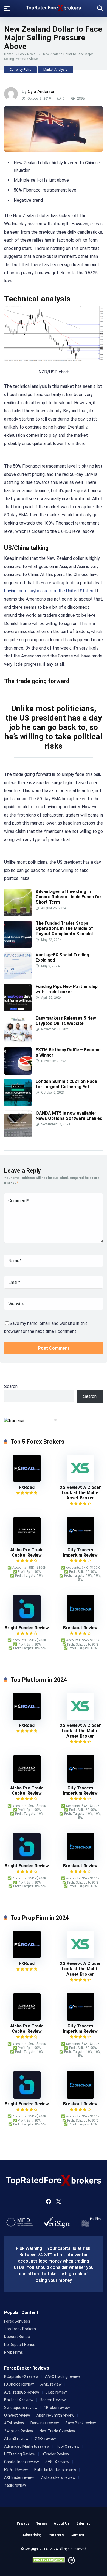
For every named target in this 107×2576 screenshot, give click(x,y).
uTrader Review (55, 2454)
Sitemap (83, 2523)
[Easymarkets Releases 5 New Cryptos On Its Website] (18, 1042)
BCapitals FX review (21, 2376)
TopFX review (68, 2446)
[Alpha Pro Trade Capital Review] (27, 1543)
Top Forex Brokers (20, 2329)
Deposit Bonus (17, 2337)
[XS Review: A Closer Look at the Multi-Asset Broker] (80, 1481)
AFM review (14, 2423)
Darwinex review (45, 2423)
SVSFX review (57, 2462)
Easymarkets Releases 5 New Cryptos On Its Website (66, 1021)
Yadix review (15, 2485)
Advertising (32, 2535)
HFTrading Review (20, 2454)
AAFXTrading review (63, 2376)
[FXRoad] (27, 1481)
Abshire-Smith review (55, 2415)
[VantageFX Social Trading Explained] (18, 978)
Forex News (27, 54)
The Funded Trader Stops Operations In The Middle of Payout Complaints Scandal (64, 928)
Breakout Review (80, 1628)
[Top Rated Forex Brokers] (54, 7)
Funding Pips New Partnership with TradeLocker (67, 989)
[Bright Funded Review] (27, 1621)
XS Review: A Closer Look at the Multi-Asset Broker (80, 1493)
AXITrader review (19, 2477)
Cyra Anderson (42, 92)
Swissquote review (21, 2408)
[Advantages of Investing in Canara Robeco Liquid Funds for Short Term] (18, 915)
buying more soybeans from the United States (49, 591)
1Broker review (57, 2408)
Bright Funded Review (27, 1628)
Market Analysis (55, 70)
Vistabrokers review (58, 2477)
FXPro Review (16, 2470)
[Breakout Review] (80, 1621)
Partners (56, 2535)
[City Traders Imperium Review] (80, 1543)
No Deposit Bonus (20, 2345)
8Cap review (56, 2392)
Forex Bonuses (17, 2321)
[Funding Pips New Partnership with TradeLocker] (18, 1010)
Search (11, 1386)
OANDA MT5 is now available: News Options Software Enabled (69, 1116)
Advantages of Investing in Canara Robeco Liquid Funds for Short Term (69, 897)
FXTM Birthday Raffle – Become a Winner (68, 1052)
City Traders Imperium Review (80, 1552)
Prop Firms (14, 2352)
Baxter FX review (19, 2400)
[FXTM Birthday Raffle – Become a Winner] (18, 1073)
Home (9, 54)
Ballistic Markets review (55, 2470)
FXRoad (27, 1487)
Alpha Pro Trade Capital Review (27, 1552)
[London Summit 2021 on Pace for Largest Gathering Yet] (18, 1105)
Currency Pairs (20, 70)
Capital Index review (22, 2462)
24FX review (45, 2439)
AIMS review (51, 2384)
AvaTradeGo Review (22, 2392)
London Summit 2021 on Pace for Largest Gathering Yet (66, 1084)
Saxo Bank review (81, 2423)
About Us (62, 2523)
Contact (78, 2535)
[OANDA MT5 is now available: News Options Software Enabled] (18, 1136)
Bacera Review (53, 2400)
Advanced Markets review (27, 2446)
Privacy (23, 2523)
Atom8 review (16, 2439)
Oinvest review (17, 2415)
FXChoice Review (19, 2384)
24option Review (19, 2431)
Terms (41, 2523)
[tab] (51, 1420)
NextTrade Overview (57, 2431)
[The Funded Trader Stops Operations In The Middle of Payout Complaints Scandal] (18, 947)
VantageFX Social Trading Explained (62, 957)
